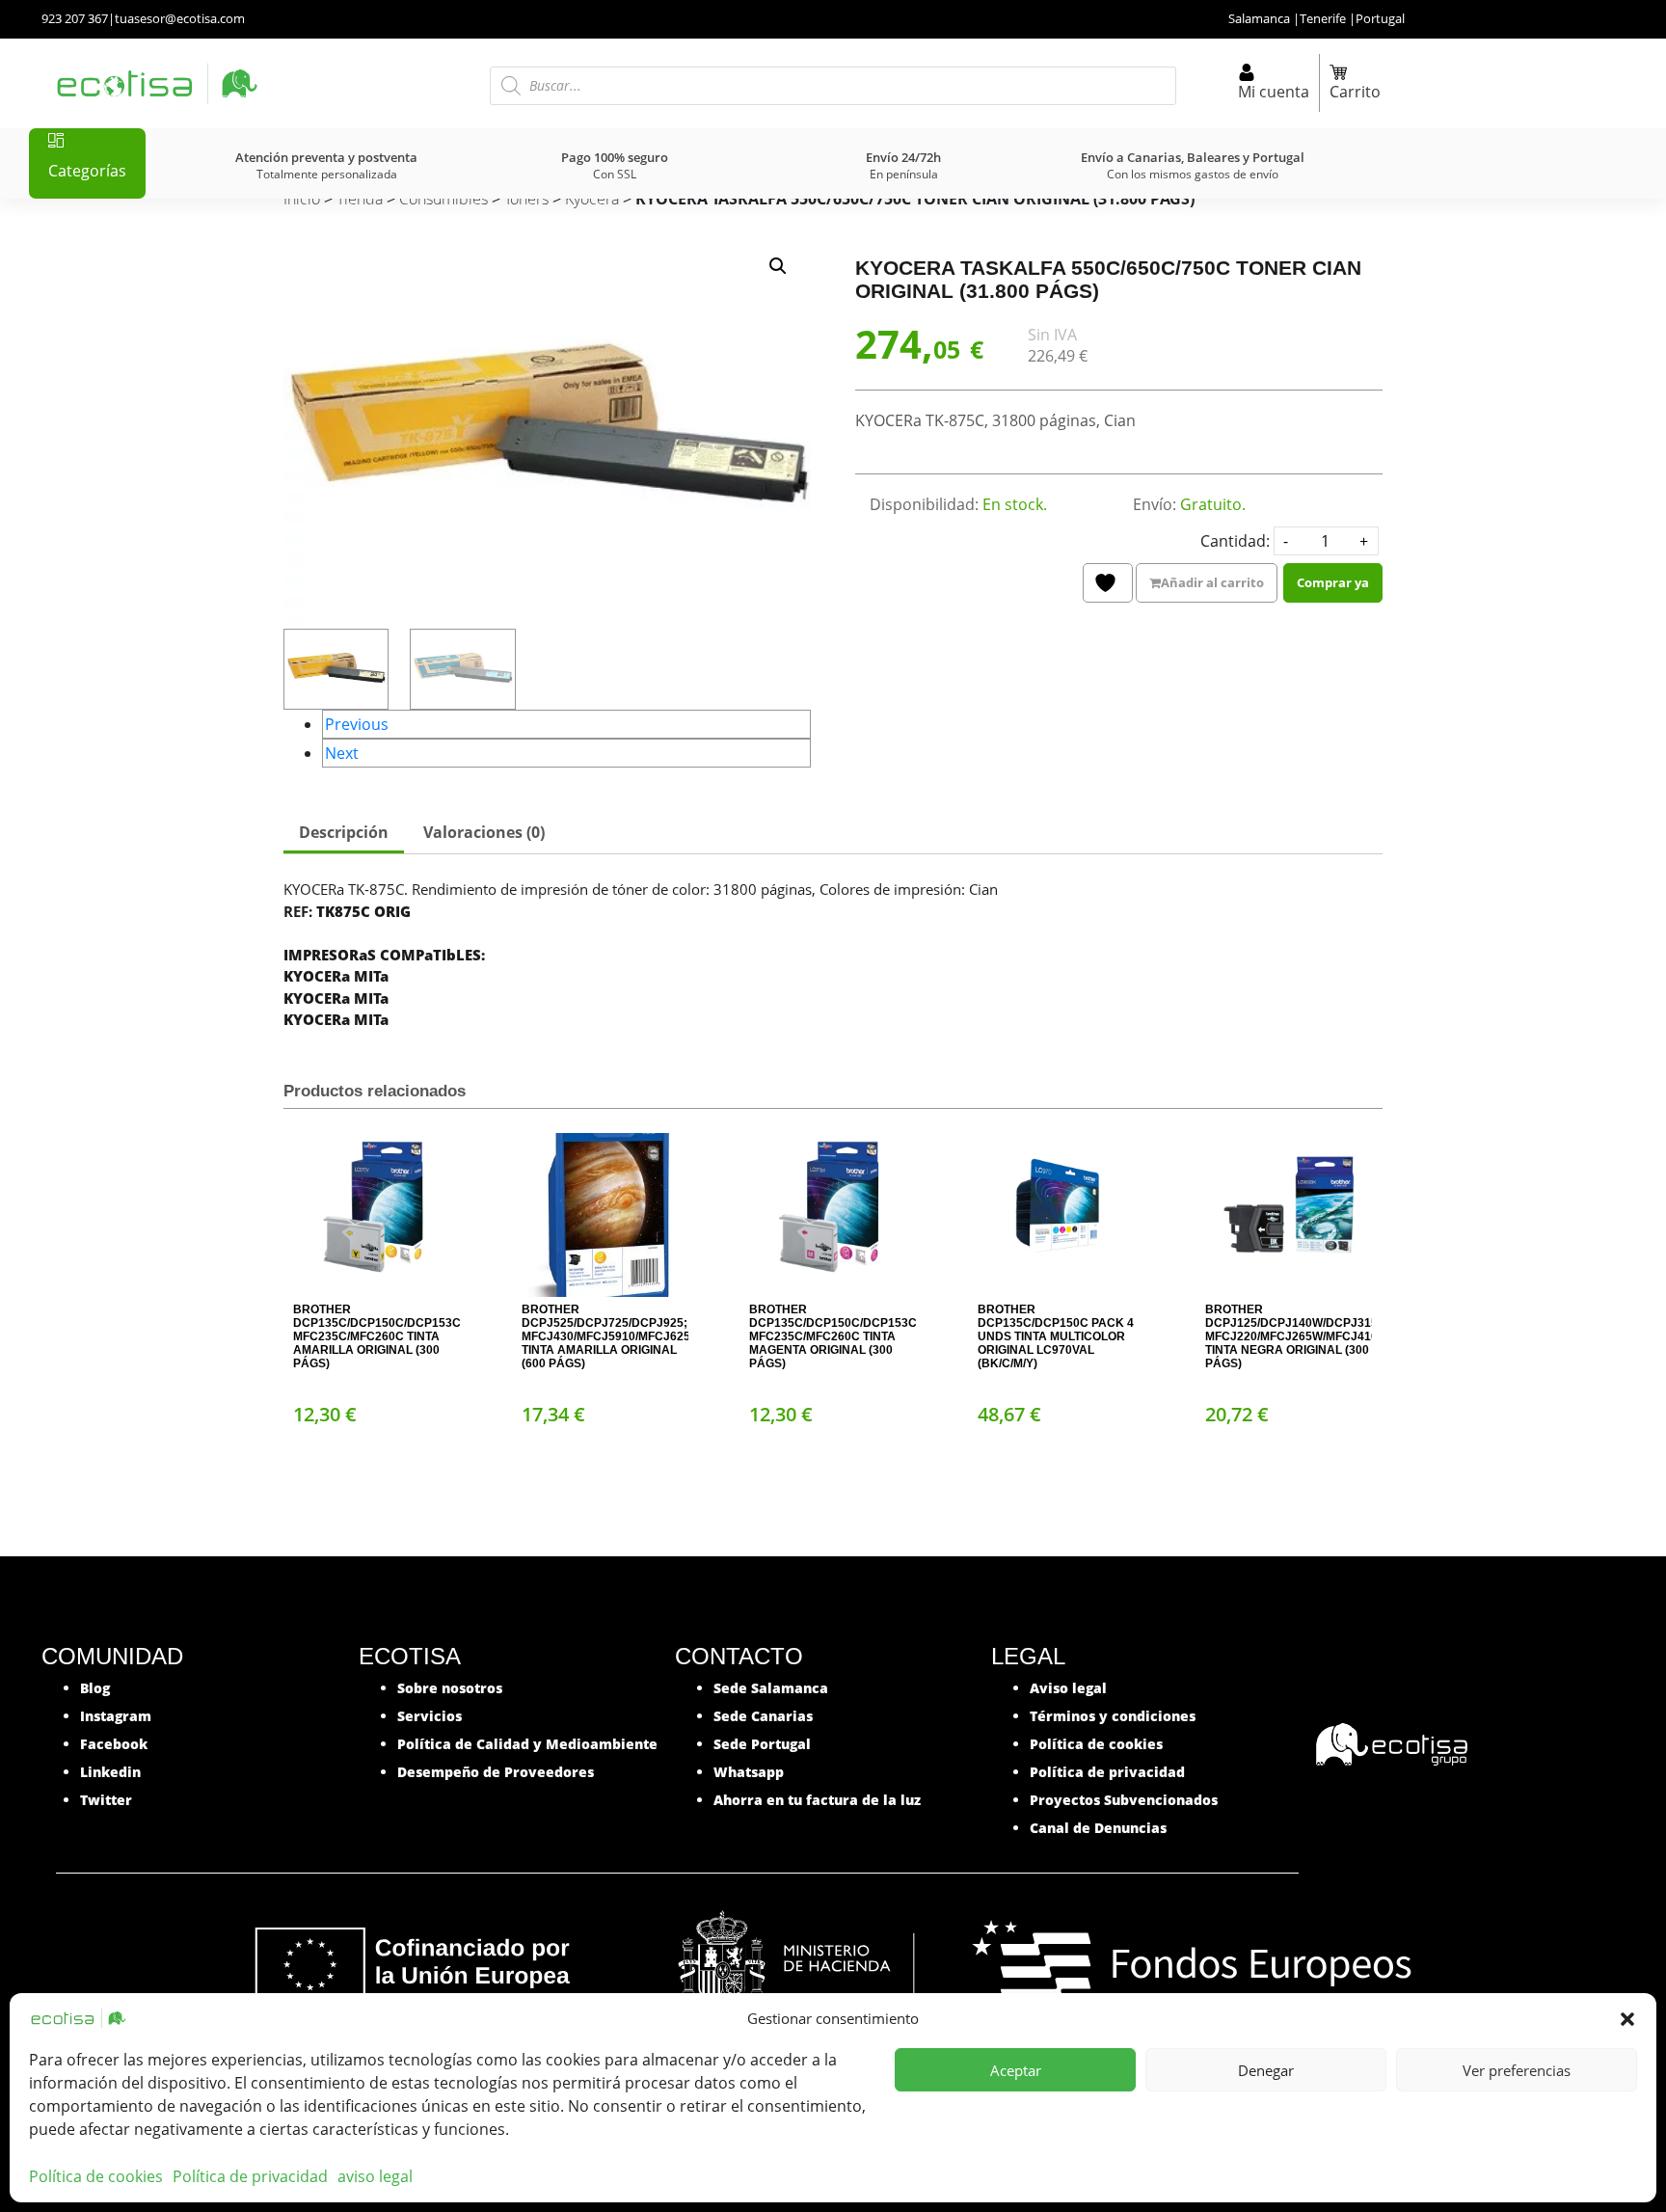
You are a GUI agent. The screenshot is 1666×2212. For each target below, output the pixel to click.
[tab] (344, 834)
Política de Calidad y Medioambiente (527, 1744)
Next (342, 753)
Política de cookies (96, 2176)
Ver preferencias (1517, 2070)
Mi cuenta (1274, 92)
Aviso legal (1068, 1688)
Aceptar (1016, 2070)
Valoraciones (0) (484, 832)
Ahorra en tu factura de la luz (817, 1800)
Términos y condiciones (1113, 1716)
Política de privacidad (250, 2176)
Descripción (344, 832)
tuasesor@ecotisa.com (180, 18)
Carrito (1355, 92)
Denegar (1266, 2070)
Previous (357, 724)
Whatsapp (749, 1772)
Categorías (87, 171)
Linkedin (110, 1772)
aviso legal (375, 2176)
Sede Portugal (762, 1744)
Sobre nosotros (450, 1688)
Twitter (106, 1800)
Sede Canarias (763, 1716)
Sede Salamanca (771, 1688)
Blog (95, 1688)
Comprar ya (1333, 582)
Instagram (116, 1716)
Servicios (430, 1716)
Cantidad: (1235, 541)
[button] (1627, 2018)
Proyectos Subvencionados (1124, 1800)
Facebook (114, 1744)
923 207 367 (75, 18)
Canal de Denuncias (1098, 1828)
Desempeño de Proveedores (496, 1772)
